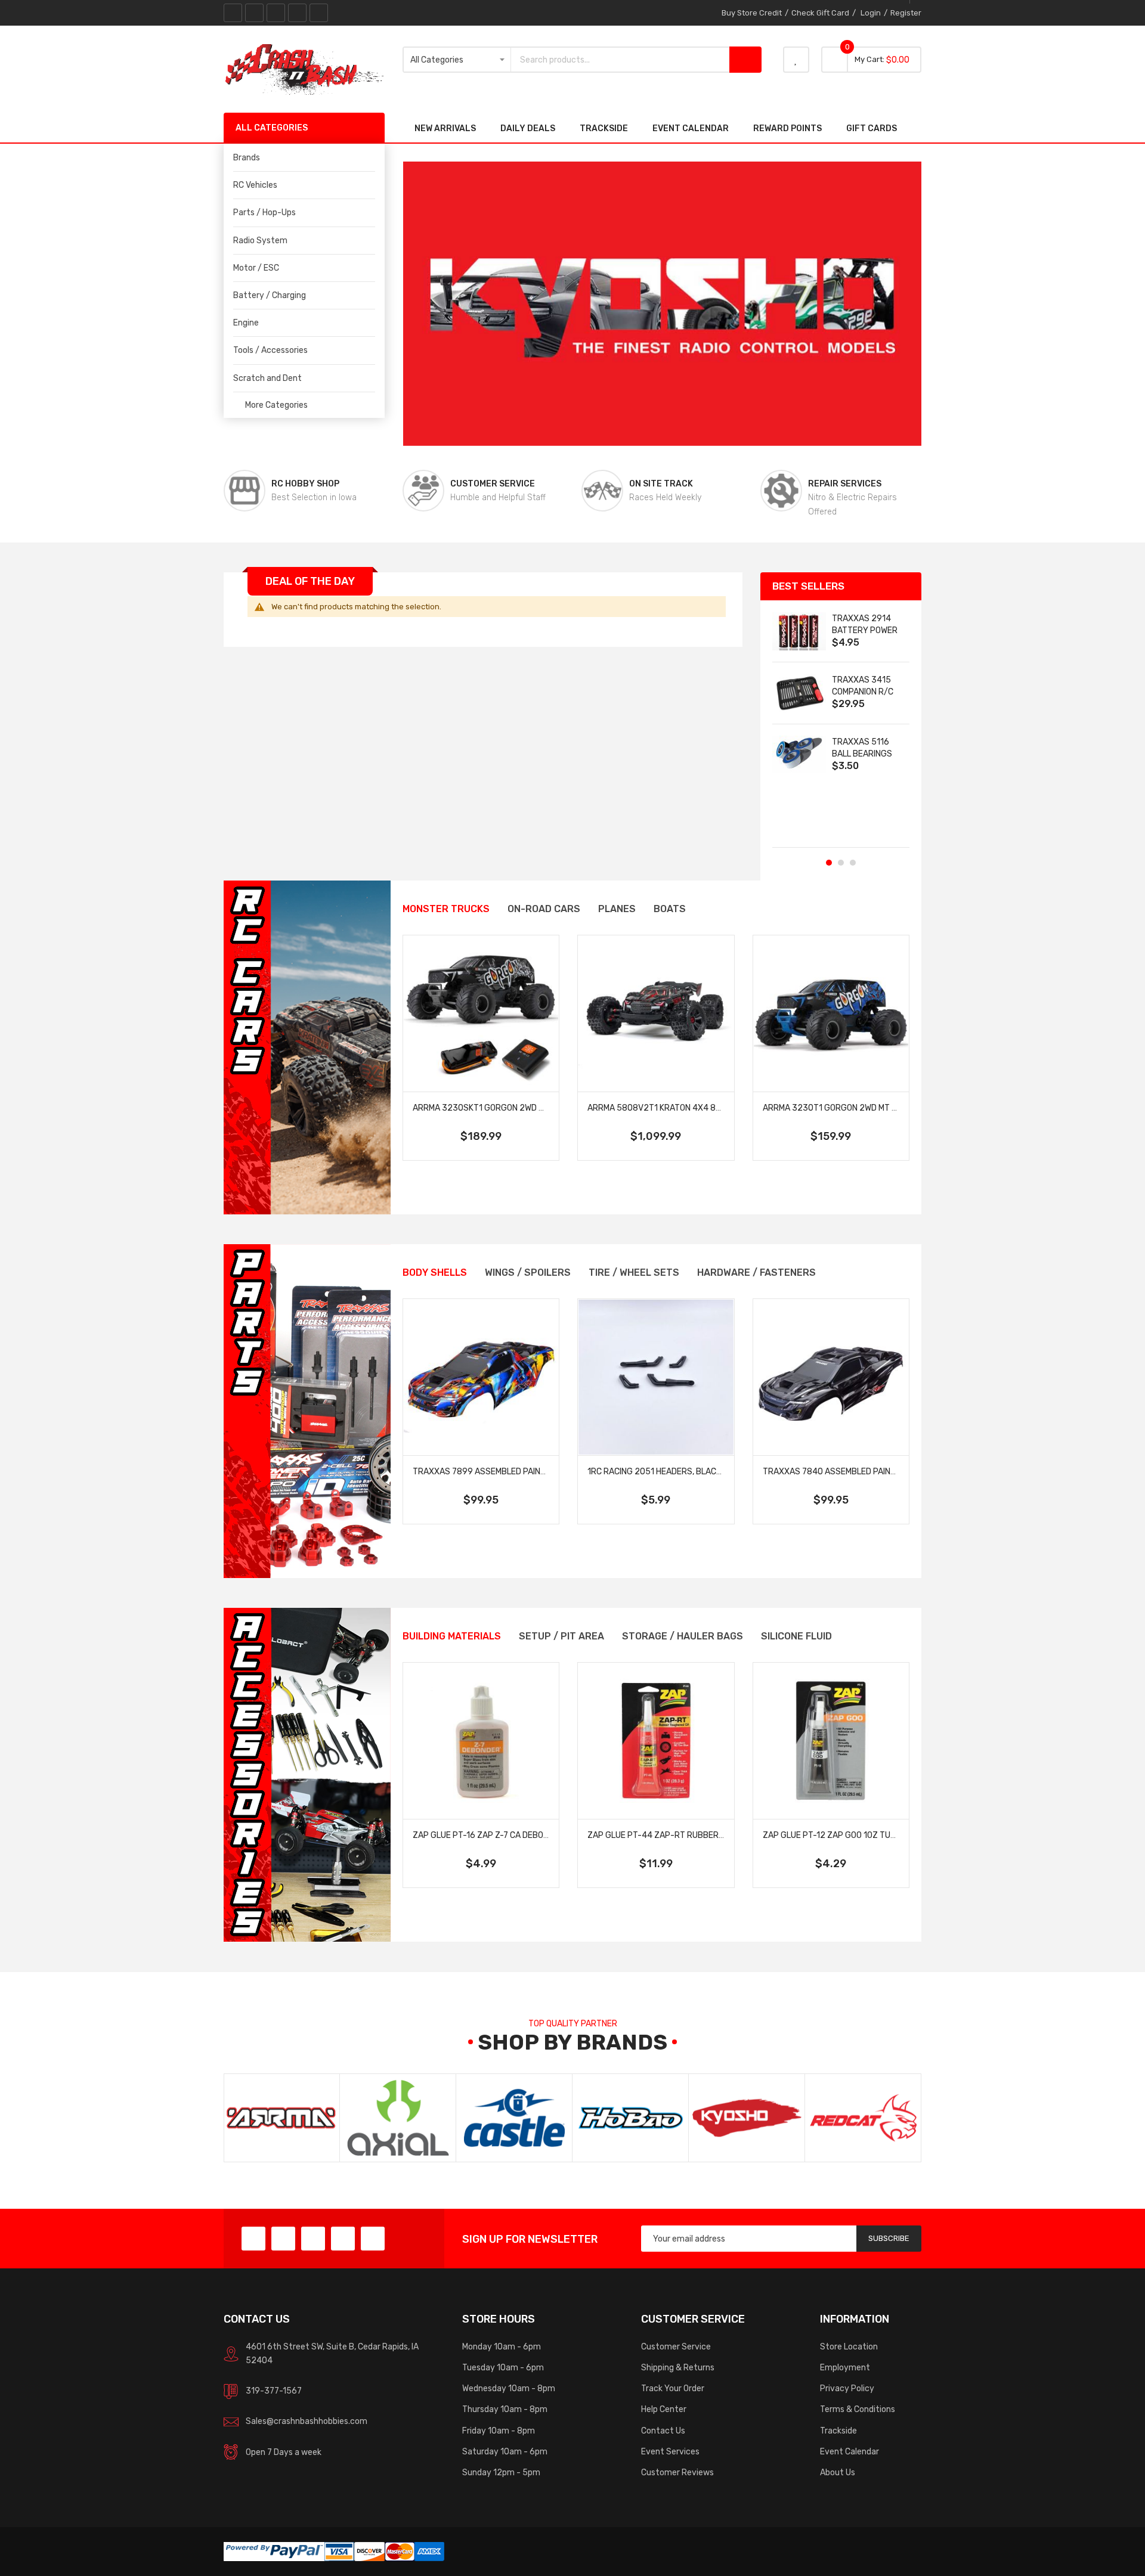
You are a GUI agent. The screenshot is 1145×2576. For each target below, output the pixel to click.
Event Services (670, 2451)
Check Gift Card (820, 13)
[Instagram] (319, 13)
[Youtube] (297, 13)
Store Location (849, 2346)
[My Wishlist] (796, 60)
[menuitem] (304, 185)
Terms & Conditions (858, 2409)
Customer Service (676, 2346)
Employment (845, 2367)
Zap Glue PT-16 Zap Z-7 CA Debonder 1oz (496, 1835)
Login (871, 13)
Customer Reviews (677, 2472)
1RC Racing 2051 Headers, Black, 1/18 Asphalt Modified (701, 1471)
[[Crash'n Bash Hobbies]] (304, 69)
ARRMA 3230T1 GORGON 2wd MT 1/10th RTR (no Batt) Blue (881, 1108)
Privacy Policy (847, 2388)
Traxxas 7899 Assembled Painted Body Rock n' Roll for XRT (540, 1471)
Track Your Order (673, 2388)
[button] (829, 863)
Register (906, 13)
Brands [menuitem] (247, 157)
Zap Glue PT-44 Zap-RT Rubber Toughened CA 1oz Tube (703, 1835)
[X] (254, 13)
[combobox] (620, 60)
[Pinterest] (276, 13)
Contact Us (663, 2431)
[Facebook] (233, 13)
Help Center (664, 2409)
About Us (838, 2472)
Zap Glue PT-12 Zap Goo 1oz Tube (832, 1835)
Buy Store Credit (752, 13)
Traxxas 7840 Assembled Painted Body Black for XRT (877, 1471)
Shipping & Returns (678, 2367)
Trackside (838, 2431)
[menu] (304, 268)
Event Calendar (850, 2451)
